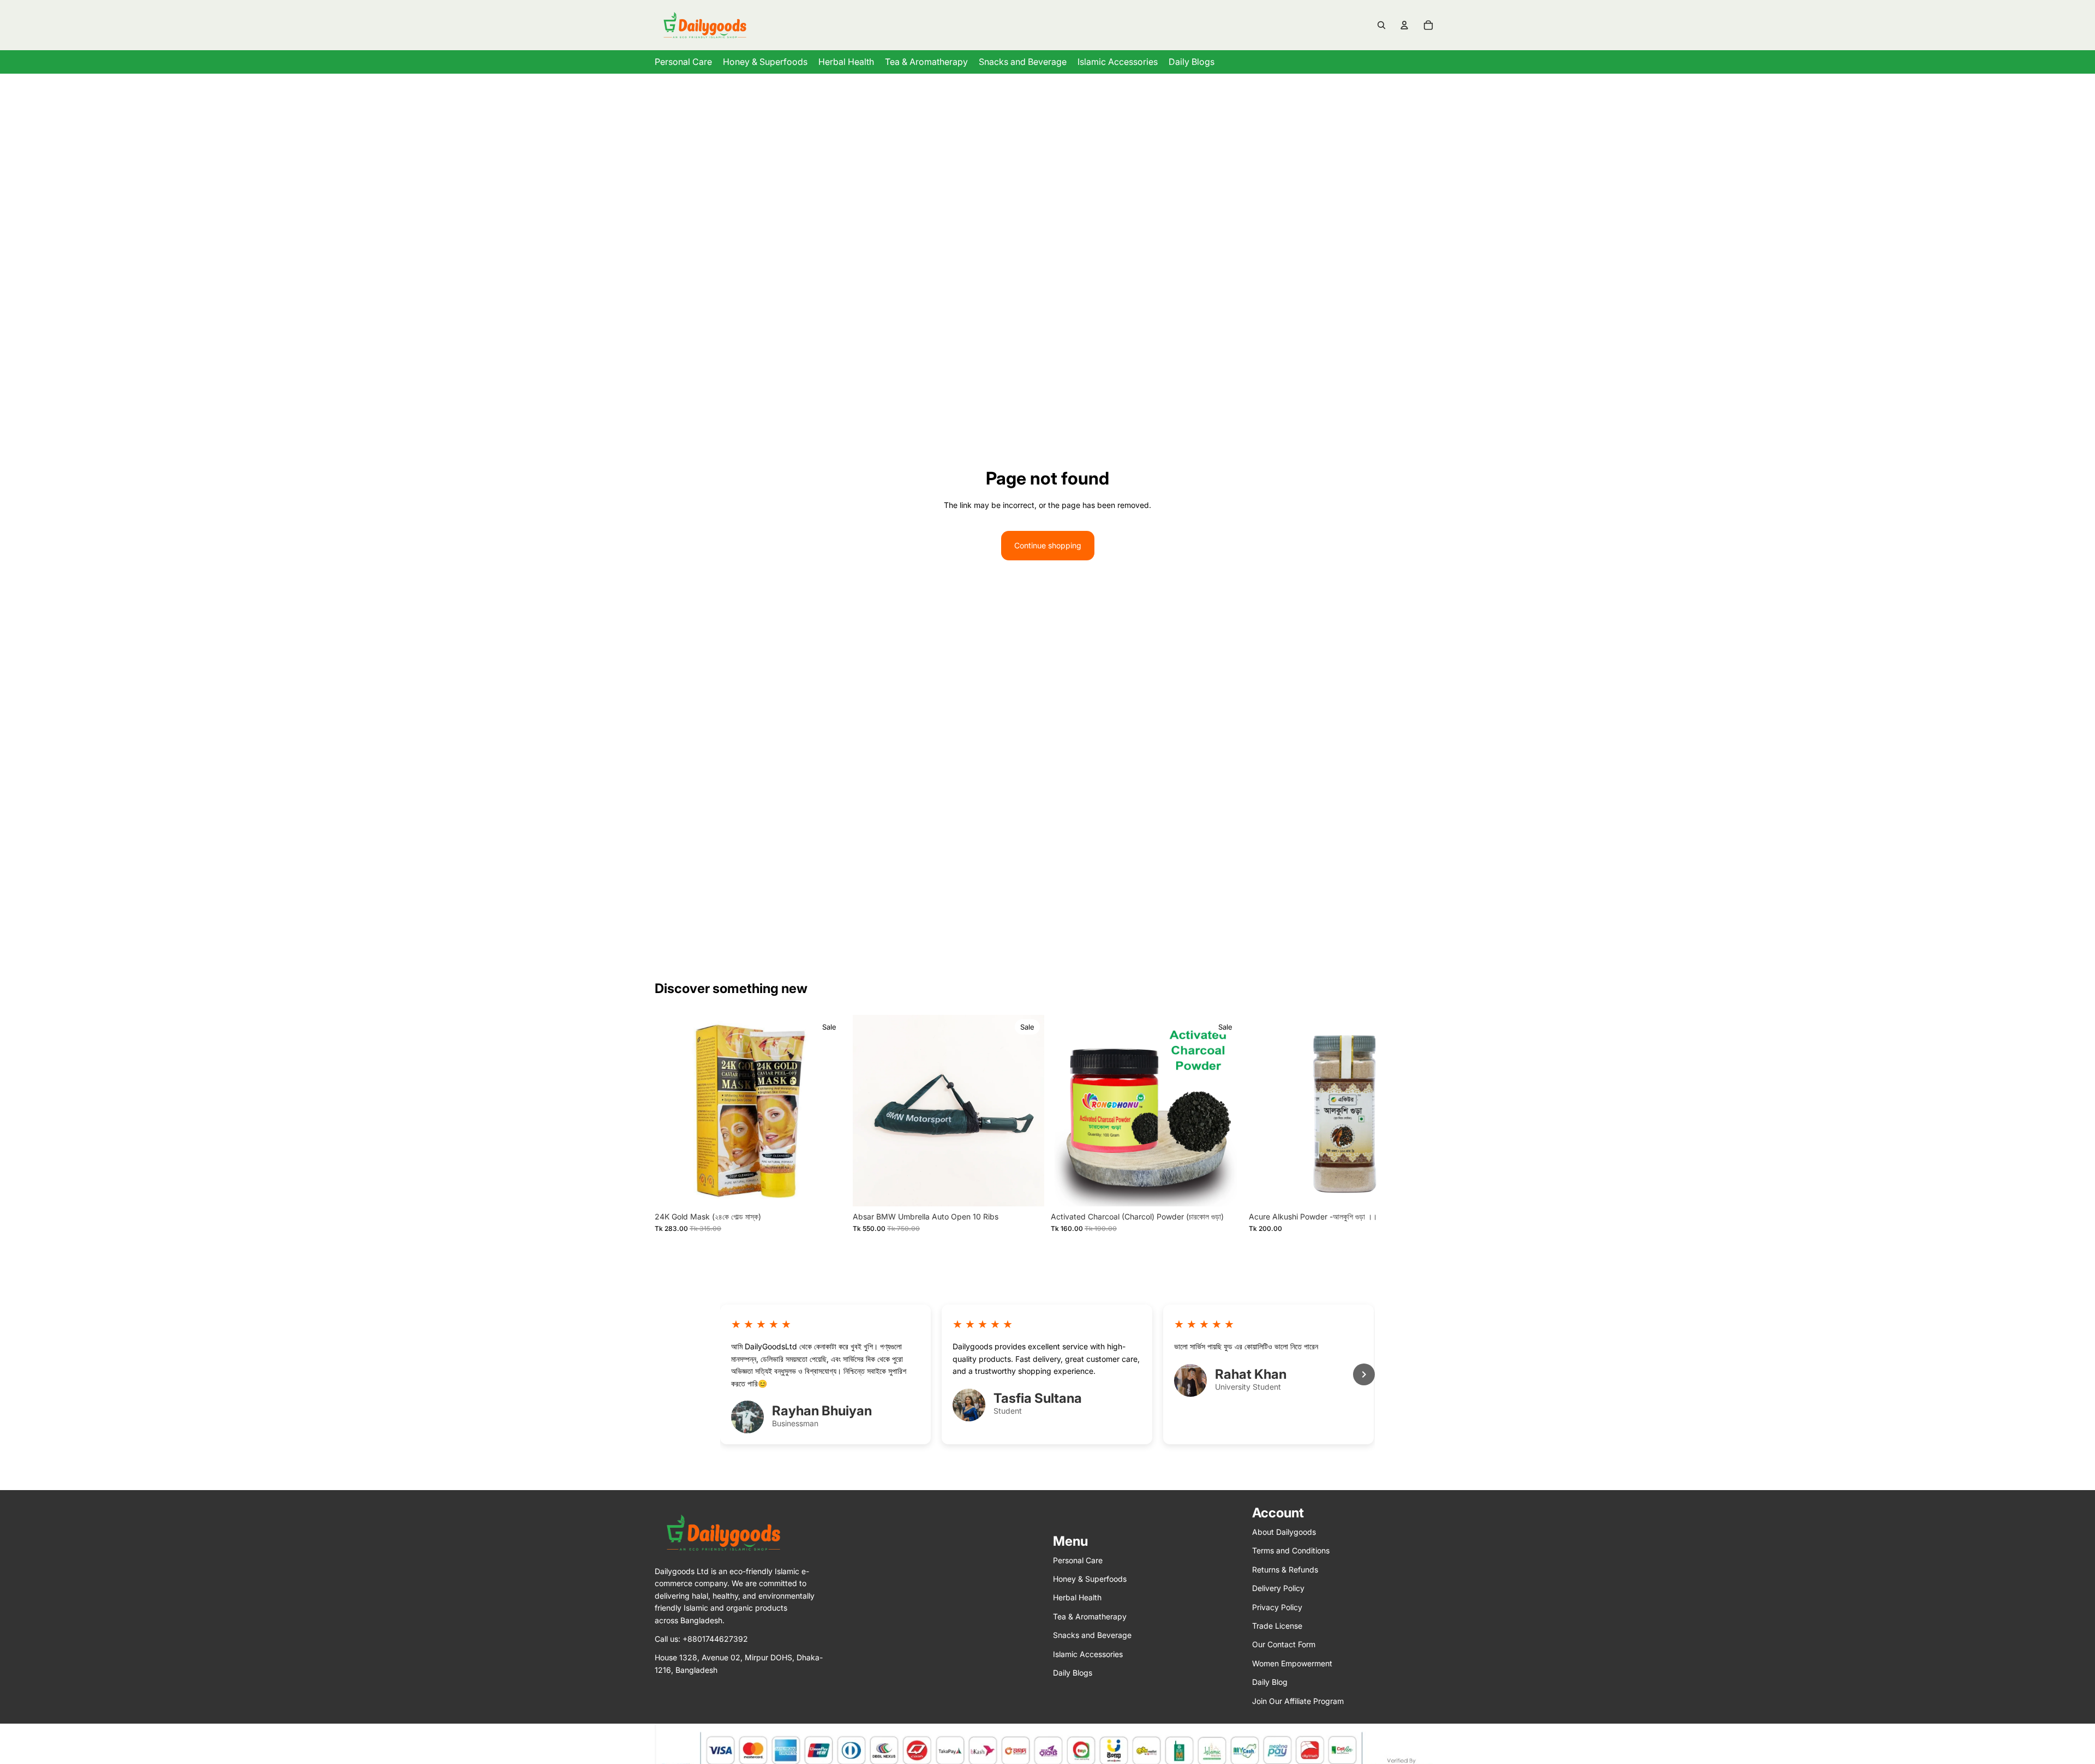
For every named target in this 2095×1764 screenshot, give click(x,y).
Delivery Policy (1278, 1588)
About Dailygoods (1284, 1532)
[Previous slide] (869, 1110)
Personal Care (1078, 1560)
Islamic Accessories (1088, 1654)
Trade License (1277, 1626)
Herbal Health (1077, 1597)
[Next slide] (1028, 1110)
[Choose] (1027, 1189)
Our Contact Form (1284, 1644)
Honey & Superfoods (1090, 1579)
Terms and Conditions (1291, 1550)
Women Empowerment (1292, 1663)
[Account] (1404, 25)
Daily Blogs (1073, 1673)
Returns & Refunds (1285, 1569)
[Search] (1381, 25)
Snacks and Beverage (1092, 1635)
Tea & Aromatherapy (1090, 1616)
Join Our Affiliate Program (1298, 1700)
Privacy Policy (1277, 1607)
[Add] (829, 1189)
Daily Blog (1270, 1682)
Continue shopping (1048, 545)
